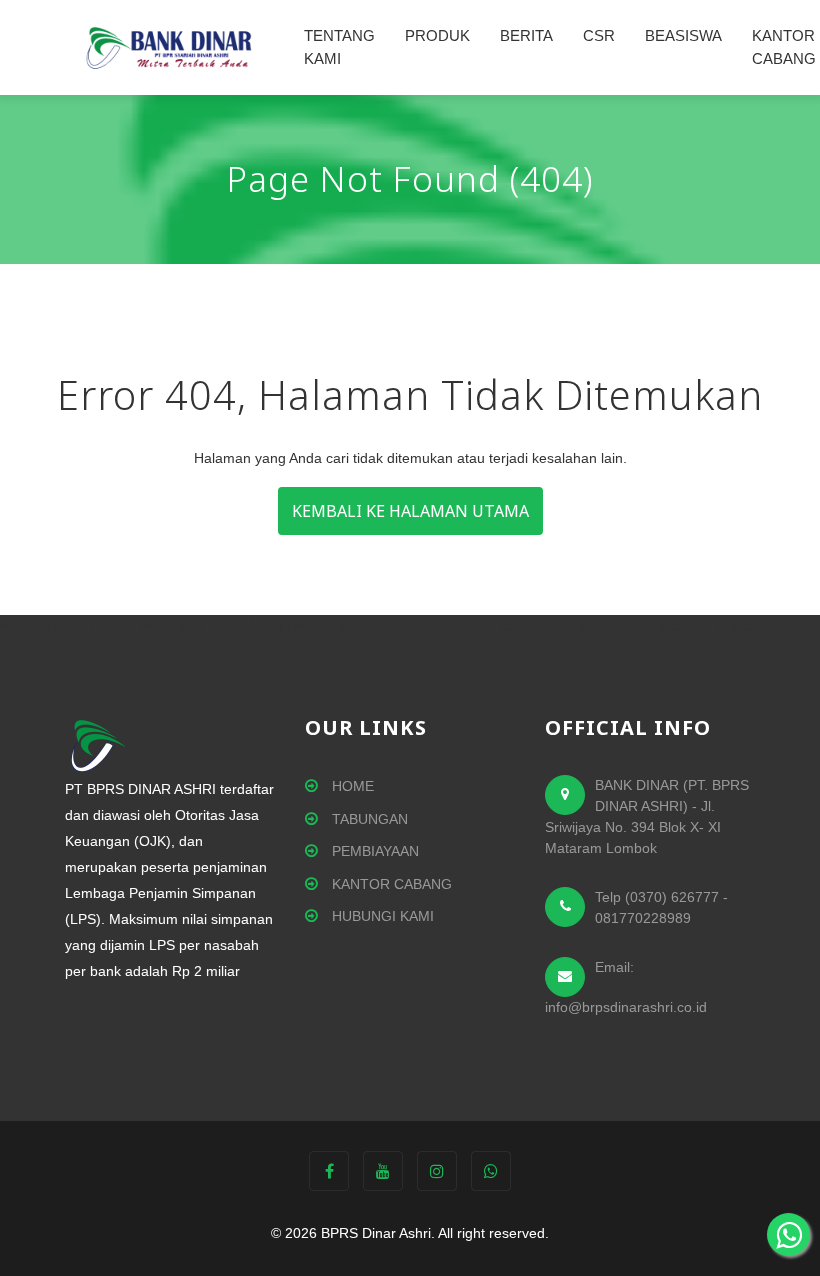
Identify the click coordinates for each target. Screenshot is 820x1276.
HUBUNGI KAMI (381, 916)
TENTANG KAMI (339, 47)
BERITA (526, 35)
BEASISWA (683, 35)
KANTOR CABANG (390, 884)
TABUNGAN (368, 819)
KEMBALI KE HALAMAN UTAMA (410, 511)
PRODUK (437, 35)
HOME (351, 786)
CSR (599, 35)
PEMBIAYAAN (373, 851)
